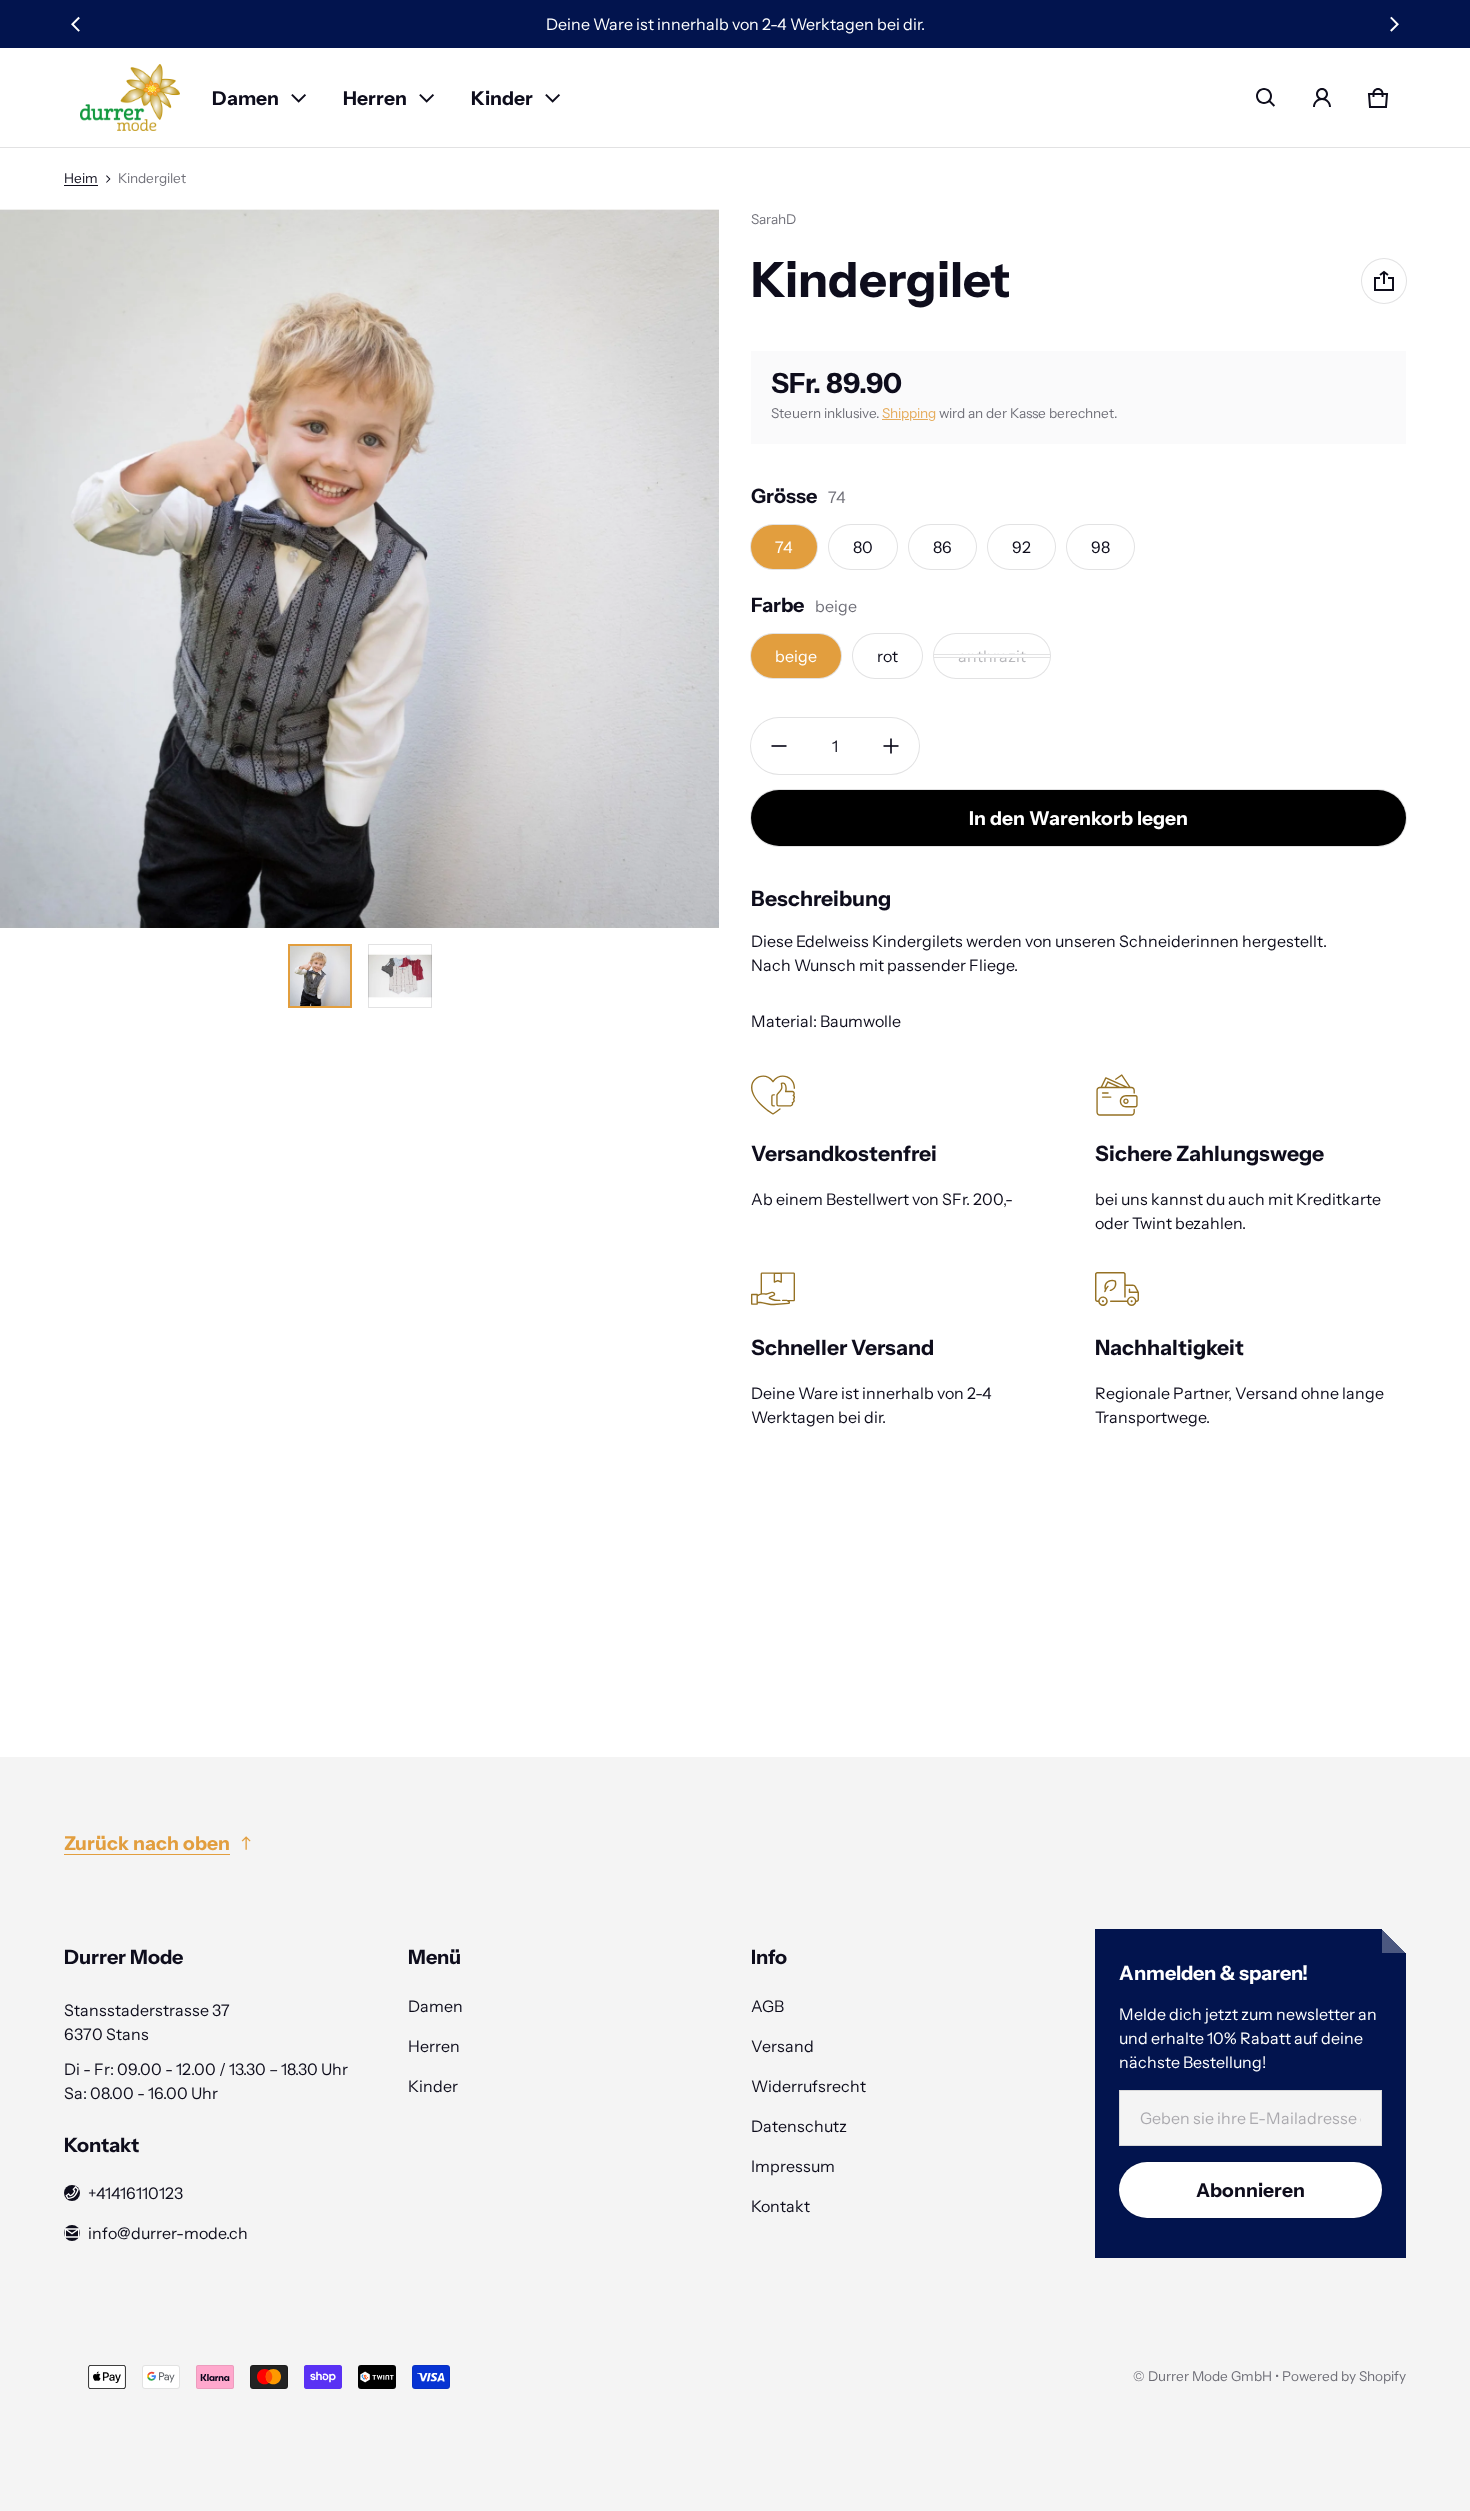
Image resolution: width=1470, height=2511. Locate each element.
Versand (782, 2046)
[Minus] (779, 746)
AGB (767, 2006)
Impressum (793, 2166)
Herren (375, 98)
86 (942, 547)
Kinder (502, 98)
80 (863, 547)
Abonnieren (1250, 2190)
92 (1021, 547)
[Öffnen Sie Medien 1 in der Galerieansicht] (320, 976)
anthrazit (992, 656)
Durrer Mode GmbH (1210, 2376)
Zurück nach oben (147, 1843)
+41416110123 (135, 2193)
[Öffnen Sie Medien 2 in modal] (359, 568)
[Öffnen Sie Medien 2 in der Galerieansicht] (400, 976)
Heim (81, 178)
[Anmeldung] (1322, 98)
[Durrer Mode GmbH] (130, 97)
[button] (1266, 98)
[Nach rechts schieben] (1394, 24)
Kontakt (780, 2206)
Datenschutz (799, 2126)
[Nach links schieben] (76, 24)
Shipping (909, 413)
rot (887, 656)
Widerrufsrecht (808, 2086)
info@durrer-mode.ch (168, 2233)
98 (1100, 547)
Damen (245, 98)
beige (796, 656)
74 (784, 547)
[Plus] (891, 746)
